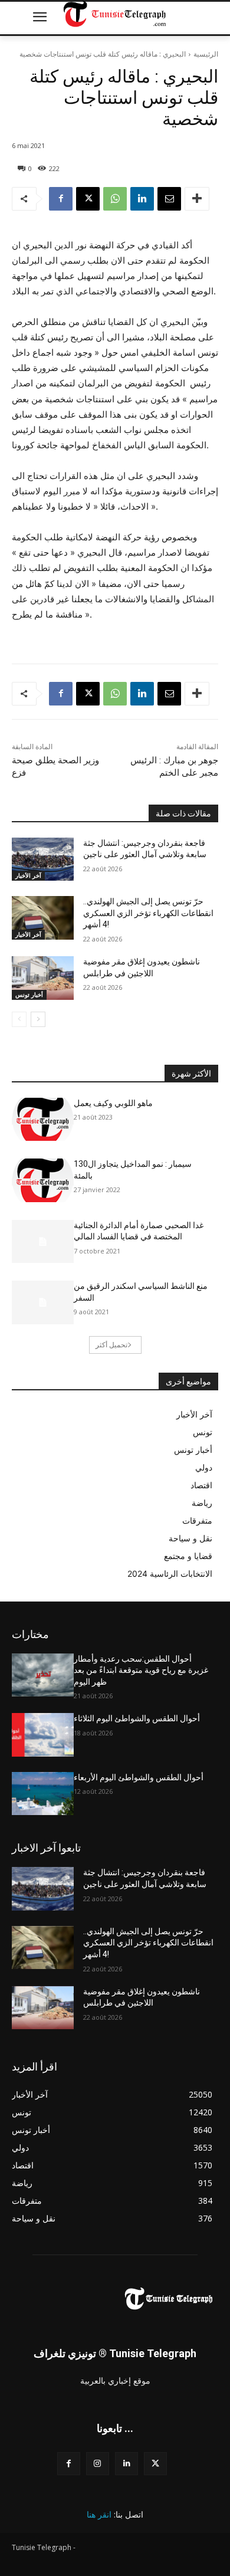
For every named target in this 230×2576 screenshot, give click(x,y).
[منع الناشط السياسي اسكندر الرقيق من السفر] (43, 1302)
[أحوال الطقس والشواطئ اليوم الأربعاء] (43, 1794)
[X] (88, 199)
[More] (197, 199)
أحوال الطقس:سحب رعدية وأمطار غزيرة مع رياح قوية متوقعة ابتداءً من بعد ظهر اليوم (141, 1670)
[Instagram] (98, 2464)
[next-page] (38, 1019)
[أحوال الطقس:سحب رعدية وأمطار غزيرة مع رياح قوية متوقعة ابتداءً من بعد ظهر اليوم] (43, 1675)
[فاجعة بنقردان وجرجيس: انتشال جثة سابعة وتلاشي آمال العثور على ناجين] (43, 859)
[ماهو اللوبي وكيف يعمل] (43, 1120)
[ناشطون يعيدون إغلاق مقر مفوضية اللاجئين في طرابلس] (43, 978)
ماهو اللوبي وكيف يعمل (113, 1103)
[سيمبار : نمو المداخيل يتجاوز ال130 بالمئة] (43, 1180)
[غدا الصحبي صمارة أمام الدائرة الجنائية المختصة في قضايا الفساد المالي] (43, 1242)
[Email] (169, 199)
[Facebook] (61, 199)
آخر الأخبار (28, 875)
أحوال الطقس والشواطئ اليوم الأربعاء (139, 1777)
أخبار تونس (29, 995)
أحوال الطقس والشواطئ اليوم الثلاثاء (137, 1718)
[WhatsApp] (115, 199)
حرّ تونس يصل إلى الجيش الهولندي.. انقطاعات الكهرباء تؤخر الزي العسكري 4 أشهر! (148, 913)
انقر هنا (99, 2514)
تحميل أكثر (111, 1345)
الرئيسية (206, 54)
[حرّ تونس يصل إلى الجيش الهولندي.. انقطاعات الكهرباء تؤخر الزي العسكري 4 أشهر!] (43, 918)
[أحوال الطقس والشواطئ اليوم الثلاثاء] (43, 1735)
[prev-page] (19, 1019)
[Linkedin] (142, 199)
